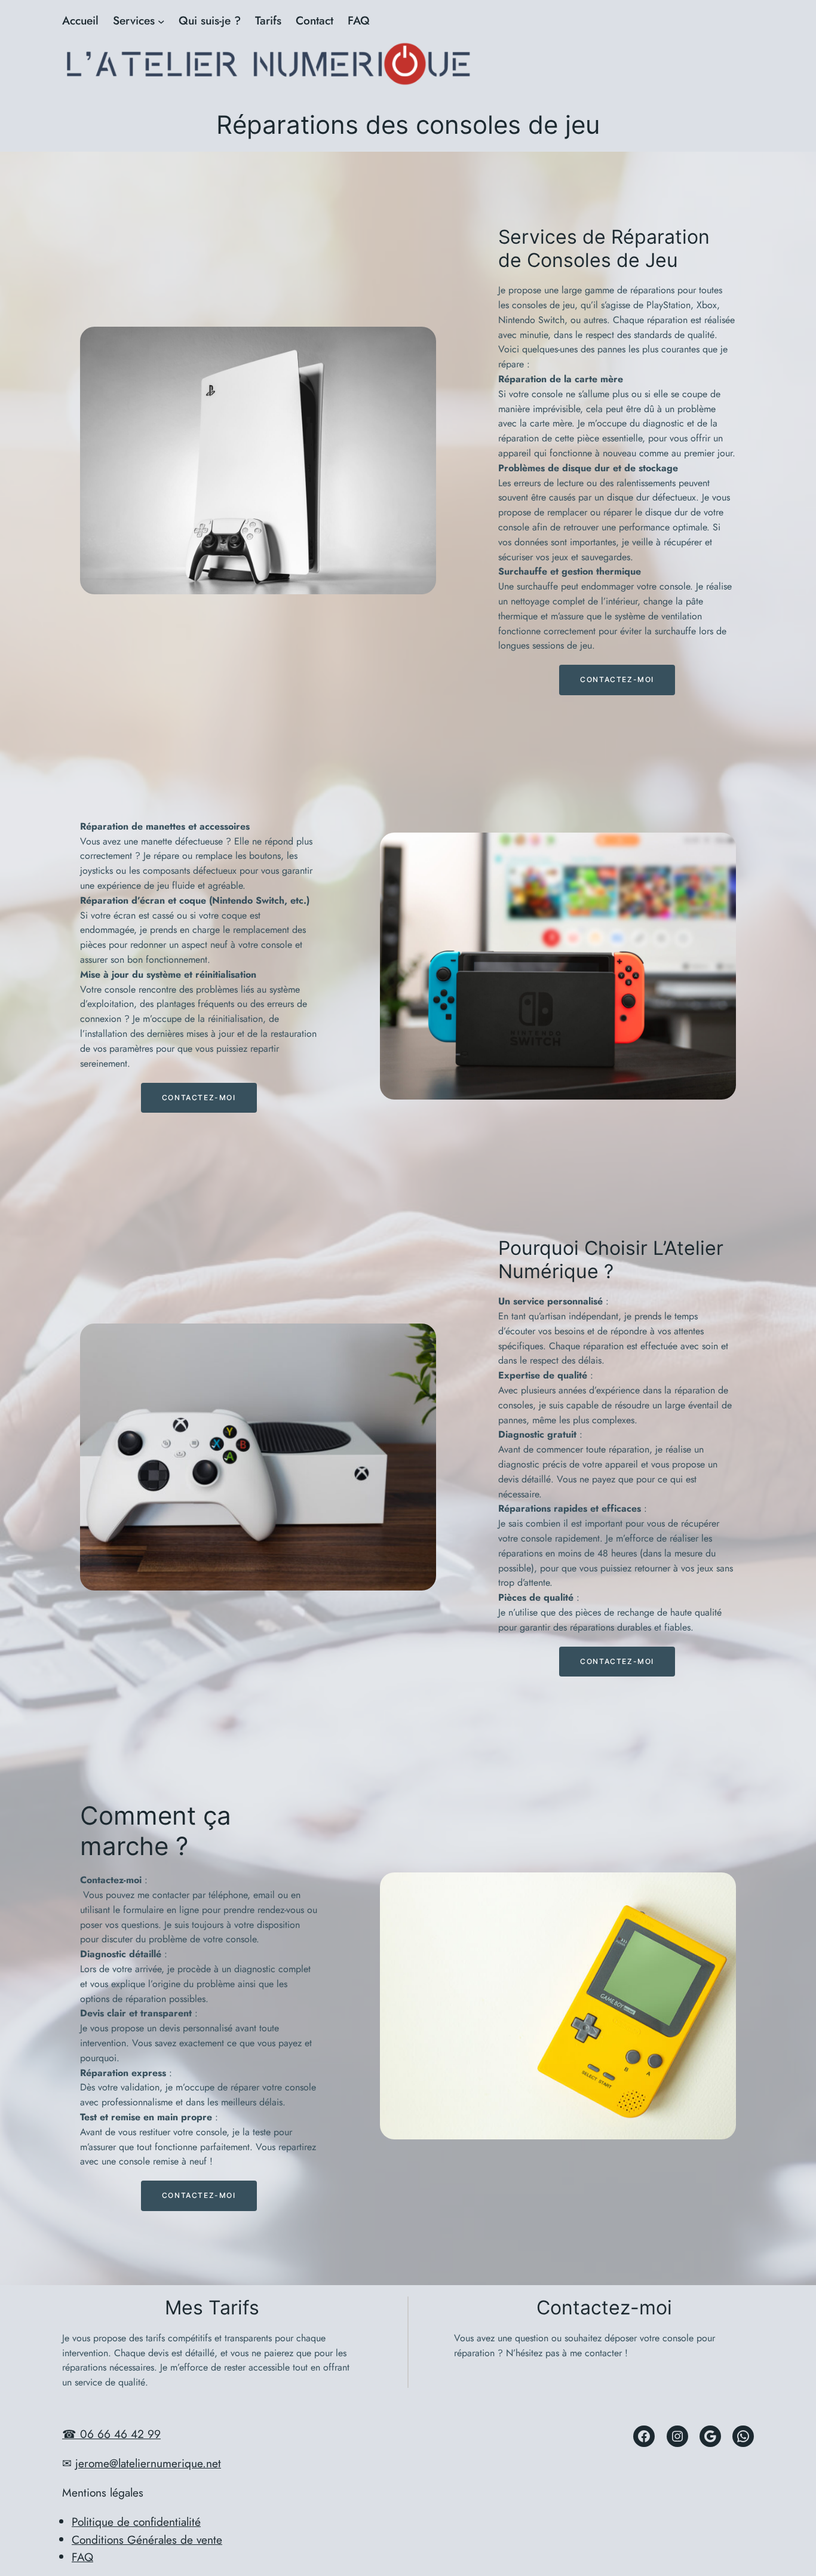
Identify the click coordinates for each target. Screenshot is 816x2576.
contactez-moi (617, 679)
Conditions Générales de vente (147, 2540)
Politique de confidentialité (136, 2522)
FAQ (82, 2557)
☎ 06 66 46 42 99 (111, 2434)
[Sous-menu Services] (161, 21)
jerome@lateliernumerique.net (148, 2463)
